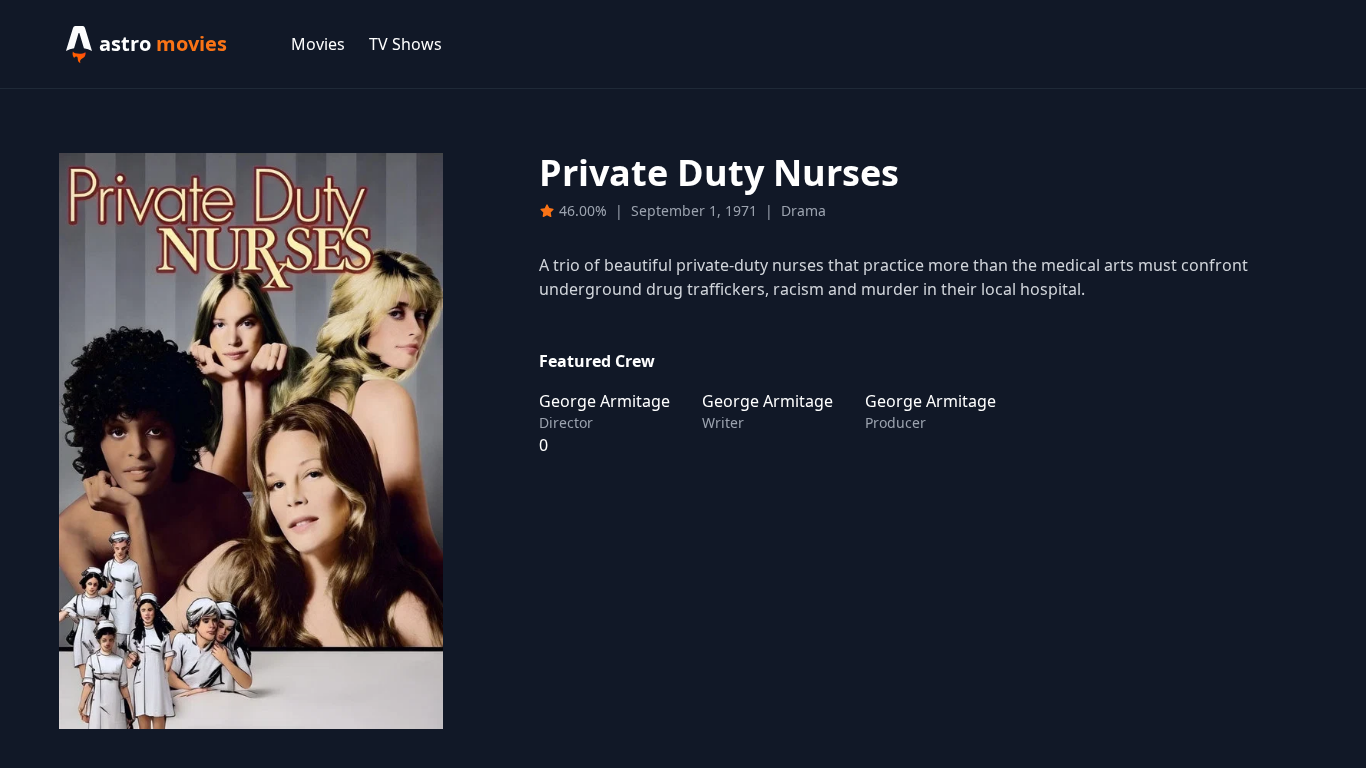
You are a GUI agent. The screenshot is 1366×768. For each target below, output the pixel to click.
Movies (318, 44)
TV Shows (405, 44)
